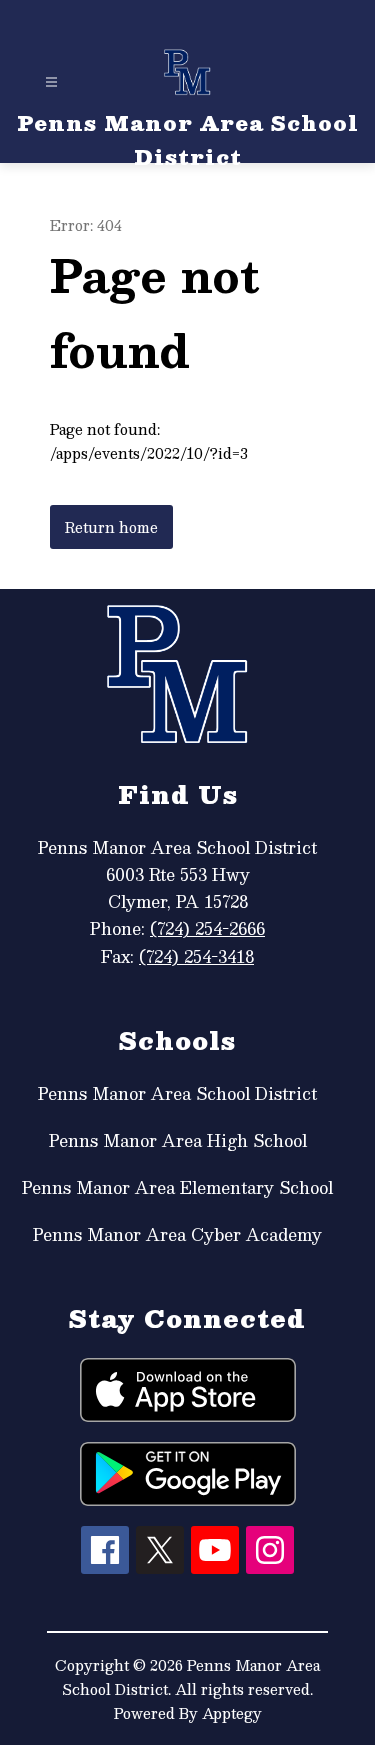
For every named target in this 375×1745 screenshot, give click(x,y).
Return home (111, 527)
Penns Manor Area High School (178, 1140)
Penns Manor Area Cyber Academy (177, 1234)
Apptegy (232, 1713)
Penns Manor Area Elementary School (177, 1187)
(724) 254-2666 (207, 928)
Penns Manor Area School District (177, 1093)
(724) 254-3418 (196, 956)
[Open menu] (51, 82)
